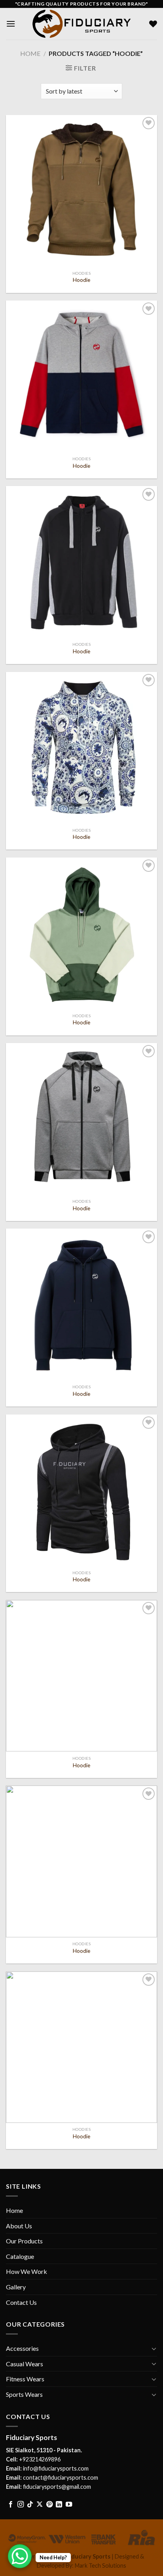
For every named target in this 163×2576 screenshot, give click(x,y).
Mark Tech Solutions (100, 2565)
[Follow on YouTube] (69, 2505)
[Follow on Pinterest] (49, 2505)
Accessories (22, 2348)
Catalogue (20, 2256)
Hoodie (81, 280)
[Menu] (11, 24)
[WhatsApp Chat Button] (20, 2556)
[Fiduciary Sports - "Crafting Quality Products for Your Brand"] (81, 24)
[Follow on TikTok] (30, 2505)
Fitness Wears (25, 2379)
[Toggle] (154, 2348)
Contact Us (21, 2302)
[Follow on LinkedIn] (59, 2505)
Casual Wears (25, 2364)
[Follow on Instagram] (21, 2505)
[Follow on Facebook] (11, 2505)
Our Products (24, 2241)
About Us (19, 2226)
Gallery (16, 2287)
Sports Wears (24, 2394)
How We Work (27, 2271)
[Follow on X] (40, 2505)
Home (30, 53)
